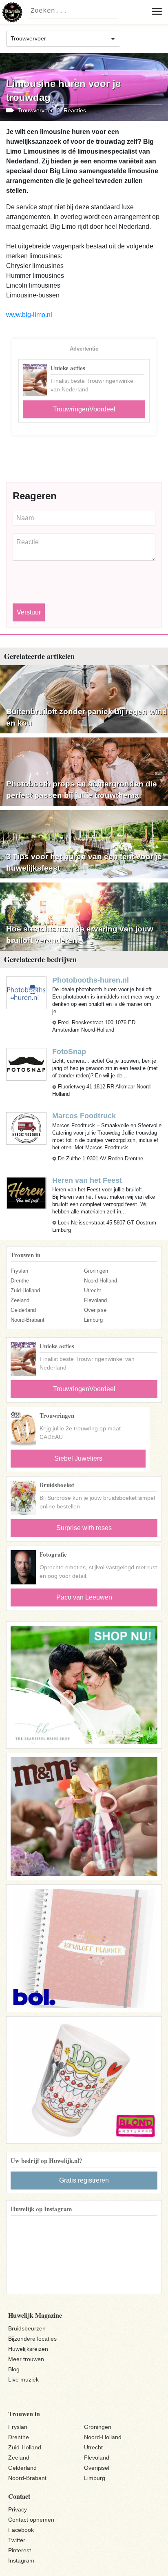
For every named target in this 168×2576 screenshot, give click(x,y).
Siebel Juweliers (78, 1458)
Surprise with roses (84, 1528)
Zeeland (20, 1300)
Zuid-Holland (25, 1290)
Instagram (21, 2560)
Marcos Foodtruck (84, 1116)
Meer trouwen (26, 2359)
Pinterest (20, 2550)
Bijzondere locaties (32, 2339)
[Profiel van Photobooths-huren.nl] (26, 993)
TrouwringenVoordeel (84, 409)
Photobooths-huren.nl (91, 980)
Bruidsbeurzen (27, 2328)
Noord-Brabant (28, 1320)
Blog (14, 2369)
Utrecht (93, 1290)
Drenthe (20, 1281)
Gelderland (23, 1310)
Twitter (17, 2540)
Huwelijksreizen (28, 2349)
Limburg (93, 1320)
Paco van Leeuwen (84, 1597)
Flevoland (95, 1300)
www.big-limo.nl (29, 315)
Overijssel (96, 1310)
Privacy (18, 2509)
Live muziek (23, 2379)
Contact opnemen (31, 2520)
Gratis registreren (84, 2180)
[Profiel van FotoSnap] (26, 1064)
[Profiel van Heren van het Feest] (26, 1192)
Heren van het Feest (87, 1180)
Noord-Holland (101, 1281)
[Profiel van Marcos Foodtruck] (26, 1128)
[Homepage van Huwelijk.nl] (12, 12)
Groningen (96, 1271)
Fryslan (19, 1271)
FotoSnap (69, 1052)
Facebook (21, 2530)
